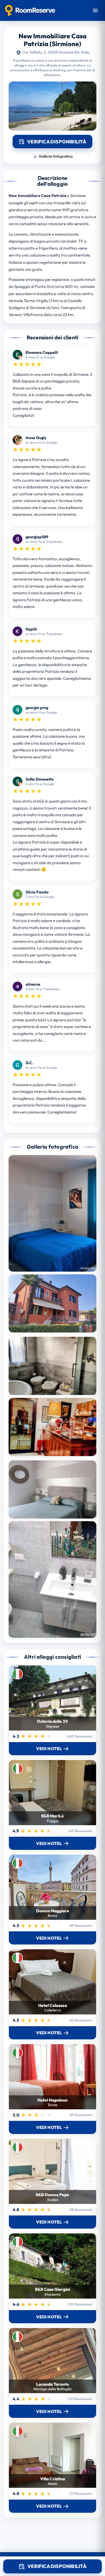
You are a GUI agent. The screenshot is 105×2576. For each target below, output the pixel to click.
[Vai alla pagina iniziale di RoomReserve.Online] (30, 10)
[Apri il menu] (95, 10)
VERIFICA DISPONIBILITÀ (57, 2566)
